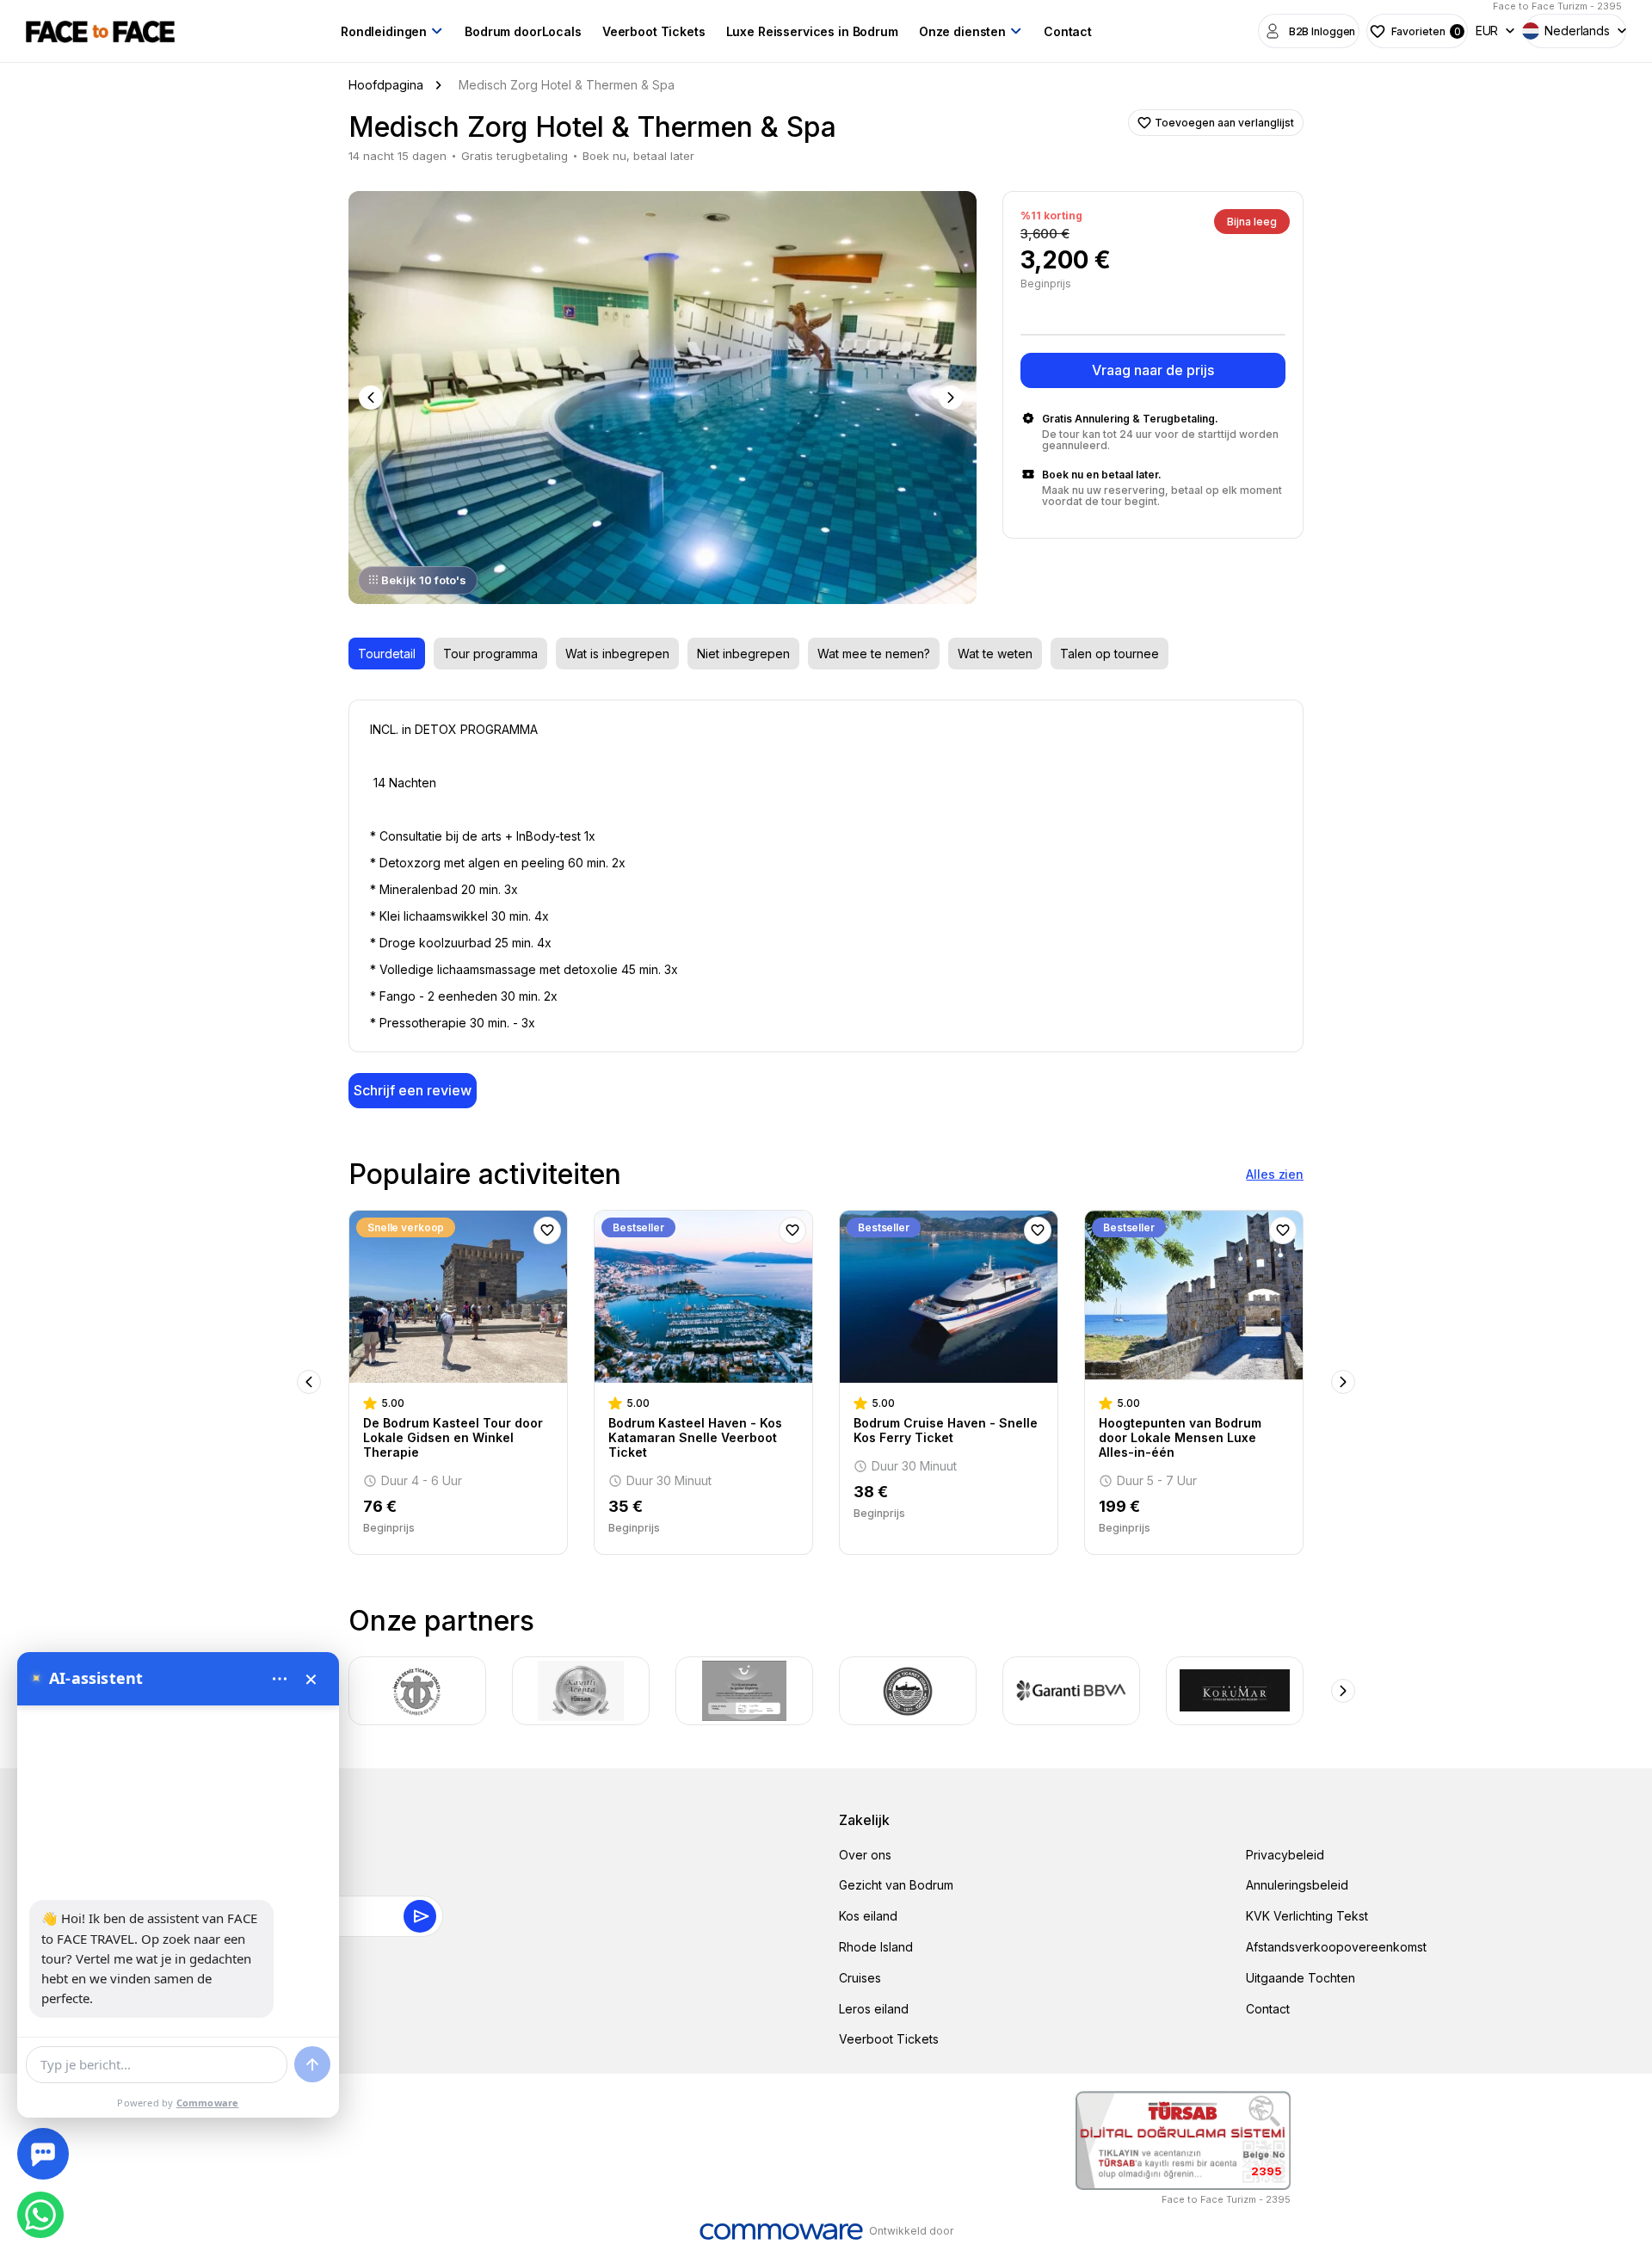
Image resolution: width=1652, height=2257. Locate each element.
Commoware (208, 2103)
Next (952, 398)
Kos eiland (868, 1916)
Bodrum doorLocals (523, 31)
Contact (1068, 31)
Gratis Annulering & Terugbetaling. (1130, 419)
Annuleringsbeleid (1297, 1885)
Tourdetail (387, 654)
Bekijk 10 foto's (424, 580)
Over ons (865, 1855)
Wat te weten (995, 654)
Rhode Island (876, 1947)
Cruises (860, 1978)
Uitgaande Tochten (1301, 1978)
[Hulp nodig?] (43, 2154)
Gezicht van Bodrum (896, 1885)
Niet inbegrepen (743, 654)
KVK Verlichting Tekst (1307, 1916)
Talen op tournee (1110, 654)
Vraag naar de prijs (1153, 370)
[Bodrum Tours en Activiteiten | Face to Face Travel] (100, 31)
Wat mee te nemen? (874, 654)
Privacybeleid (1285, 1855)
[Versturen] (312, 2064)
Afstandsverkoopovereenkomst (1336, 1947)
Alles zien (1275, 1174)
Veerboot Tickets (654, 31)
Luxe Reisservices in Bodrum (812, 31)
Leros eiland (874, 2009)
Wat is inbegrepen (617, 654)
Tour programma (490, 654)
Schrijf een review (413, 1090)
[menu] (280, 1679)
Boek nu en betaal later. (1102, 475)
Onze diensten (962, 31)
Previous (373, 398)
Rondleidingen (384, 31)
